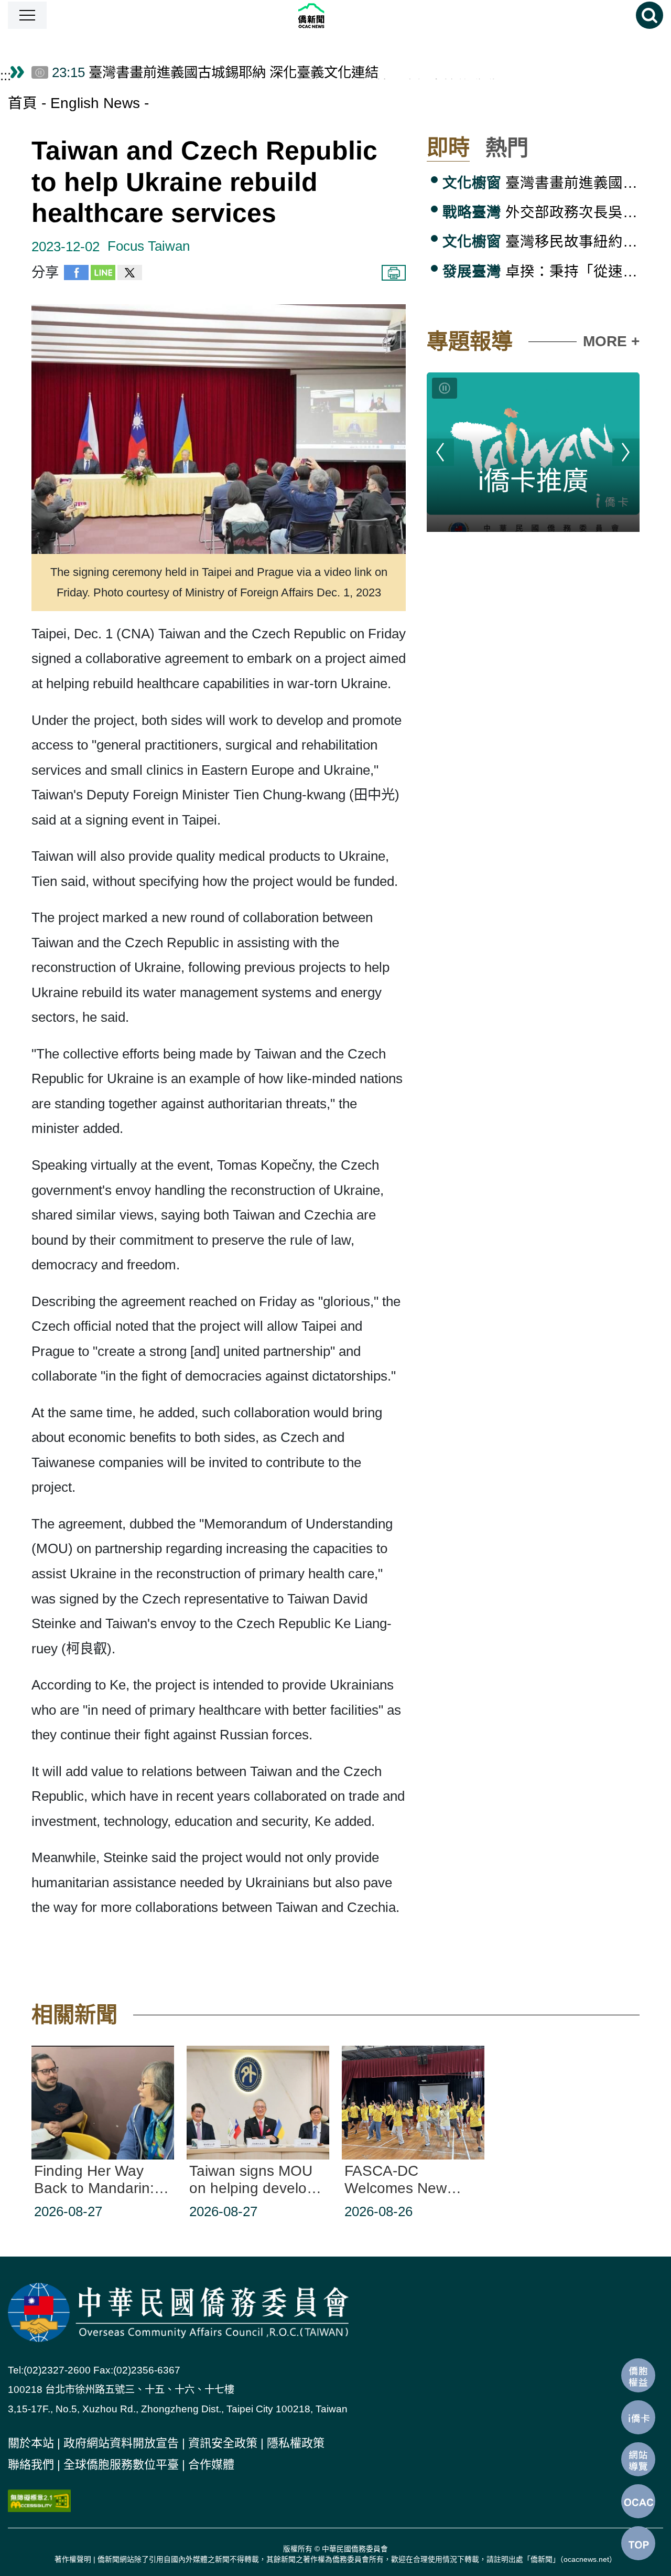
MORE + (611, 341)
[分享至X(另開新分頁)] (130, 275)
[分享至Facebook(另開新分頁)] (76, 275)
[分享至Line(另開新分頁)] (103, 275)
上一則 (440, 452)
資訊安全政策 (223, 2443)
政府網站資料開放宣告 (121, 2443)
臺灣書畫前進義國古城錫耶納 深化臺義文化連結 (541, 183)
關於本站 (31, 2443)
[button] (27, 15)
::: (6, 76)
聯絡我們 (31, 2465)
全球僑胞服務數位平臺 (121, 2465)
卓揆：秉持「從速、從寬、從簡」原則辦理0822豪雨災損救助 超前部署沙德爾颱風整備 (541, 271)
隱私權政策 (296, 2443)
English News (95, 103)
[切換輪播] (445, 388)
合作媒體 (211, 2465)
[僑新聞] (342, 15)
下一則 (626, 452)
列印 (394, 273)
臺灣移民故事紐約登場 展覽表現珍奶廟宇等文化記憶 (541, 242)
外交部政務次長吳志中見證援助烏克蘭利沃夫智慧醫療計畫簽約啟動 (541, 212)
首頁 (23, 103)
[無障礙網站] (39, 2500)
